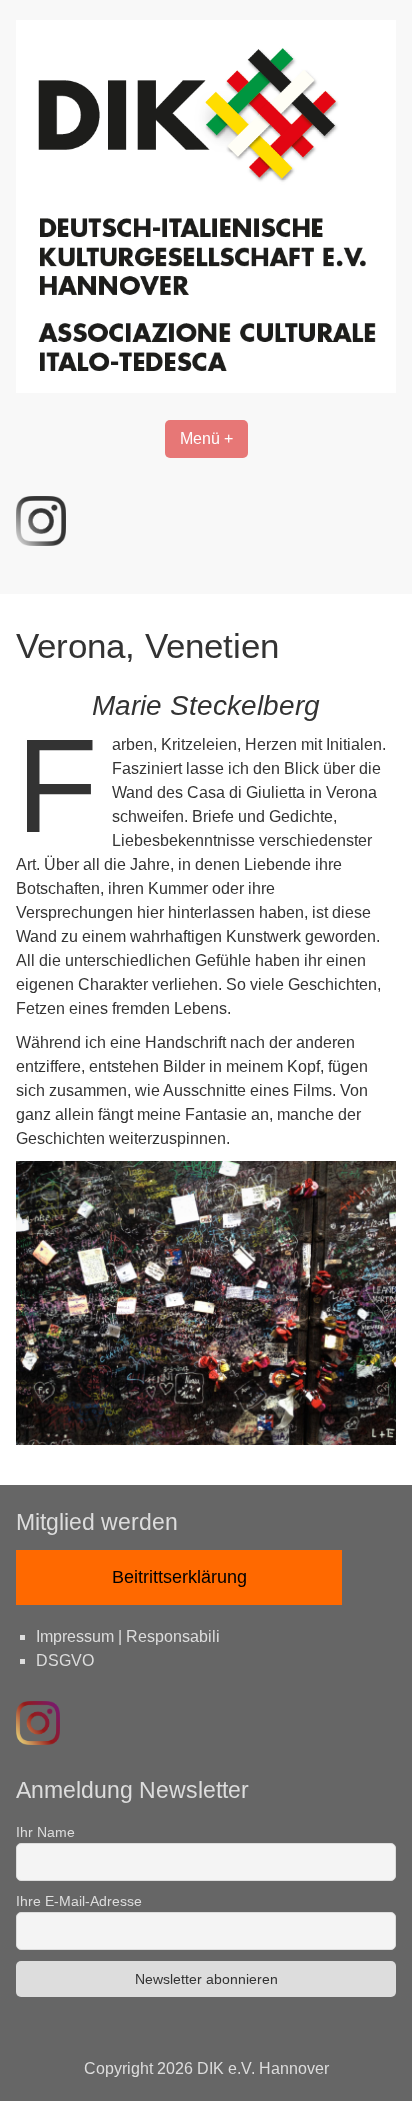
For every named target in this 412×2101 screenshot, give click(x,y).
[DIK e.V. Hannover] (205, 387)
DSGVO (65, 1660)
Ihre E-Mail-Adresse (79, 1901)
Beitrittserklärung (179, 1577)
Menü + (206, 438)
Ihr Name (45, 1832)
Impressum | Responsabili (128, 1636)
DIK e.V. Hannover (263, 2068)
